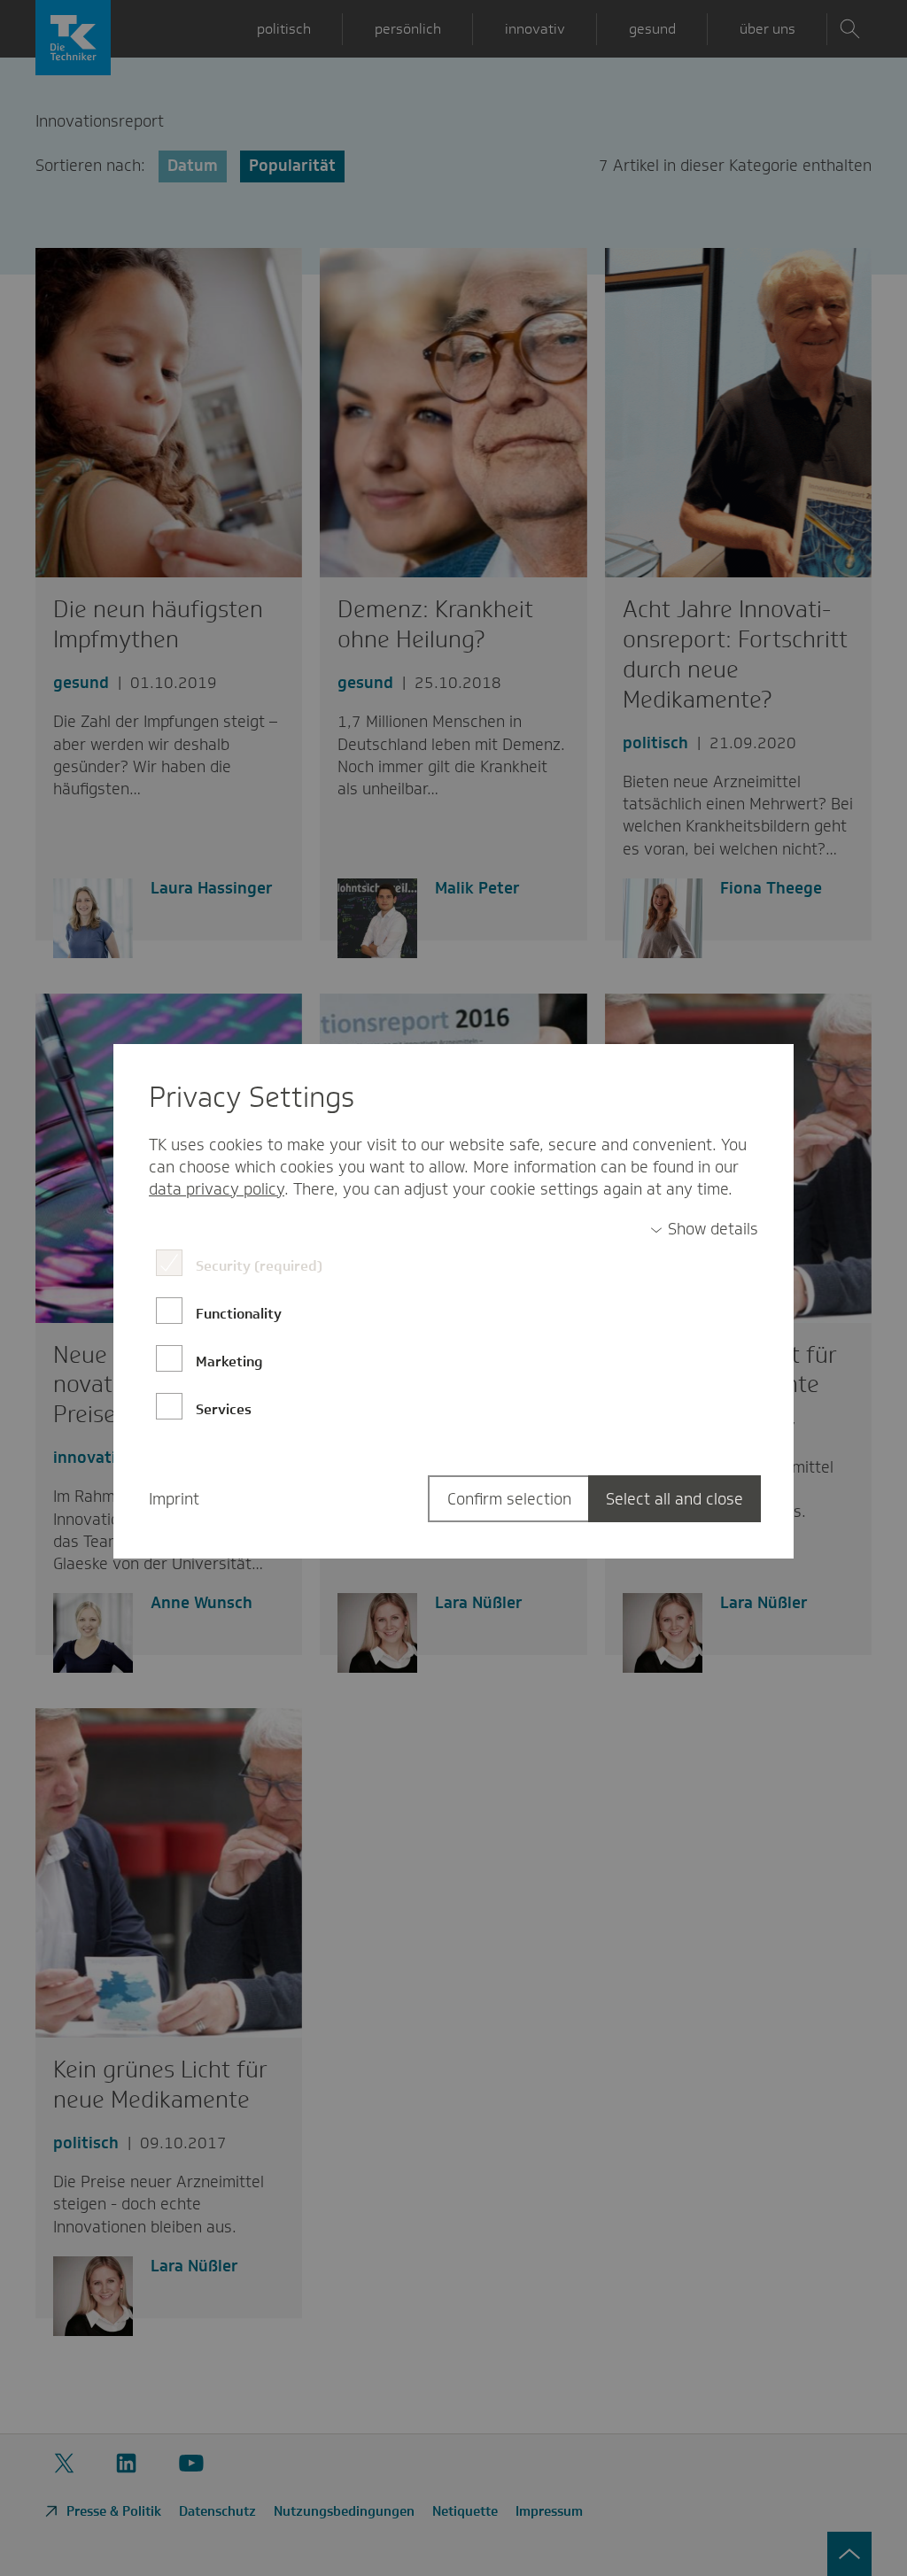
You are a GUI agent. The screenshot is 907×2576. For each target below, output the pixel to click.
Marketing (229, 1361)
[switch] (704, 1230)
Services (224, 1409)
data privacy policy (217, 1189)
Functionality (239, 1314)
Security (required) (259, 1266)
